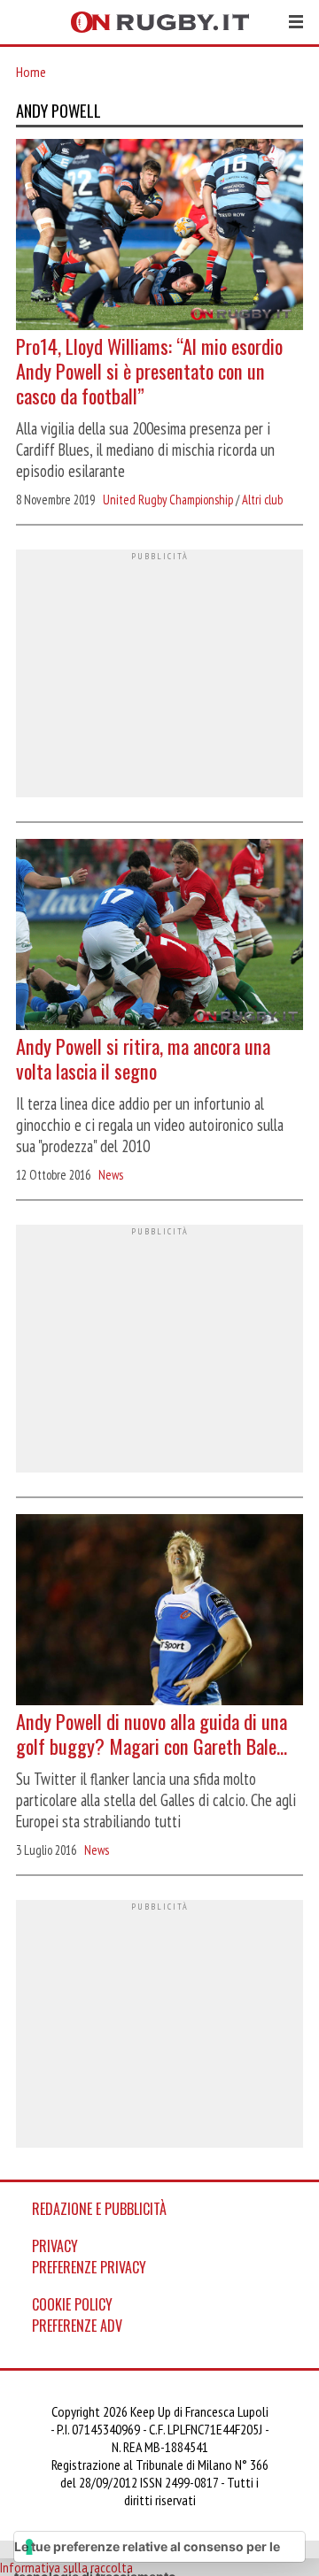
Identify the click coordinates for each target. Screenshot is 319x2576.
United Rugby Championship (168, 500)
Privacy (55, 2246)
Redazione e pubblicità (99, 2209)
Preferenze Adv (77, 2326)
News (111, 1175)
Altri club (262, 500)
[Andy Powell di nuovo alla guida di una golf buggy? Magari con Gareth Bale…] (159, 1611)
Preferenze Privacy (89, 2267)
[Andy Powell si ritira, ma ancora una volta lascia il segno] (159, 936)
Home (31, 72)
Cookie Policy (72, 2304)
